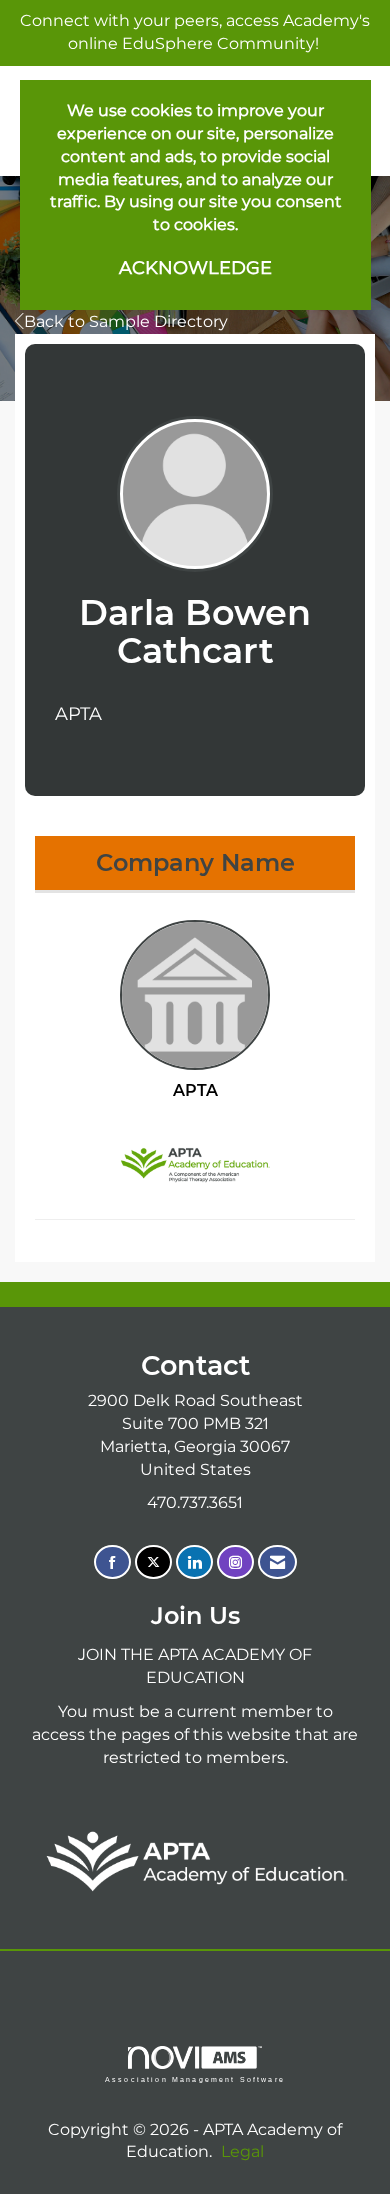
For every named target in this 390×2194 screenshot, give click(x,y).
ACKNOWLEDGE (195, 268)
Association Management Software (195, 2079)
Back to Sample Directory (126, 321)
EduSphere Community (218, 43)
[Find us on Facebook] (112, 1562)
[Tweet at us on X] (153, 1562)
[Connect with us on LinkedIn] (194, 1562)
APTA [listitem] (195, 1090)
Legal (242, 2151)
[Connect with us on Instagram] (235, 1562)
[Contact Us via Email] (277, 1562)
